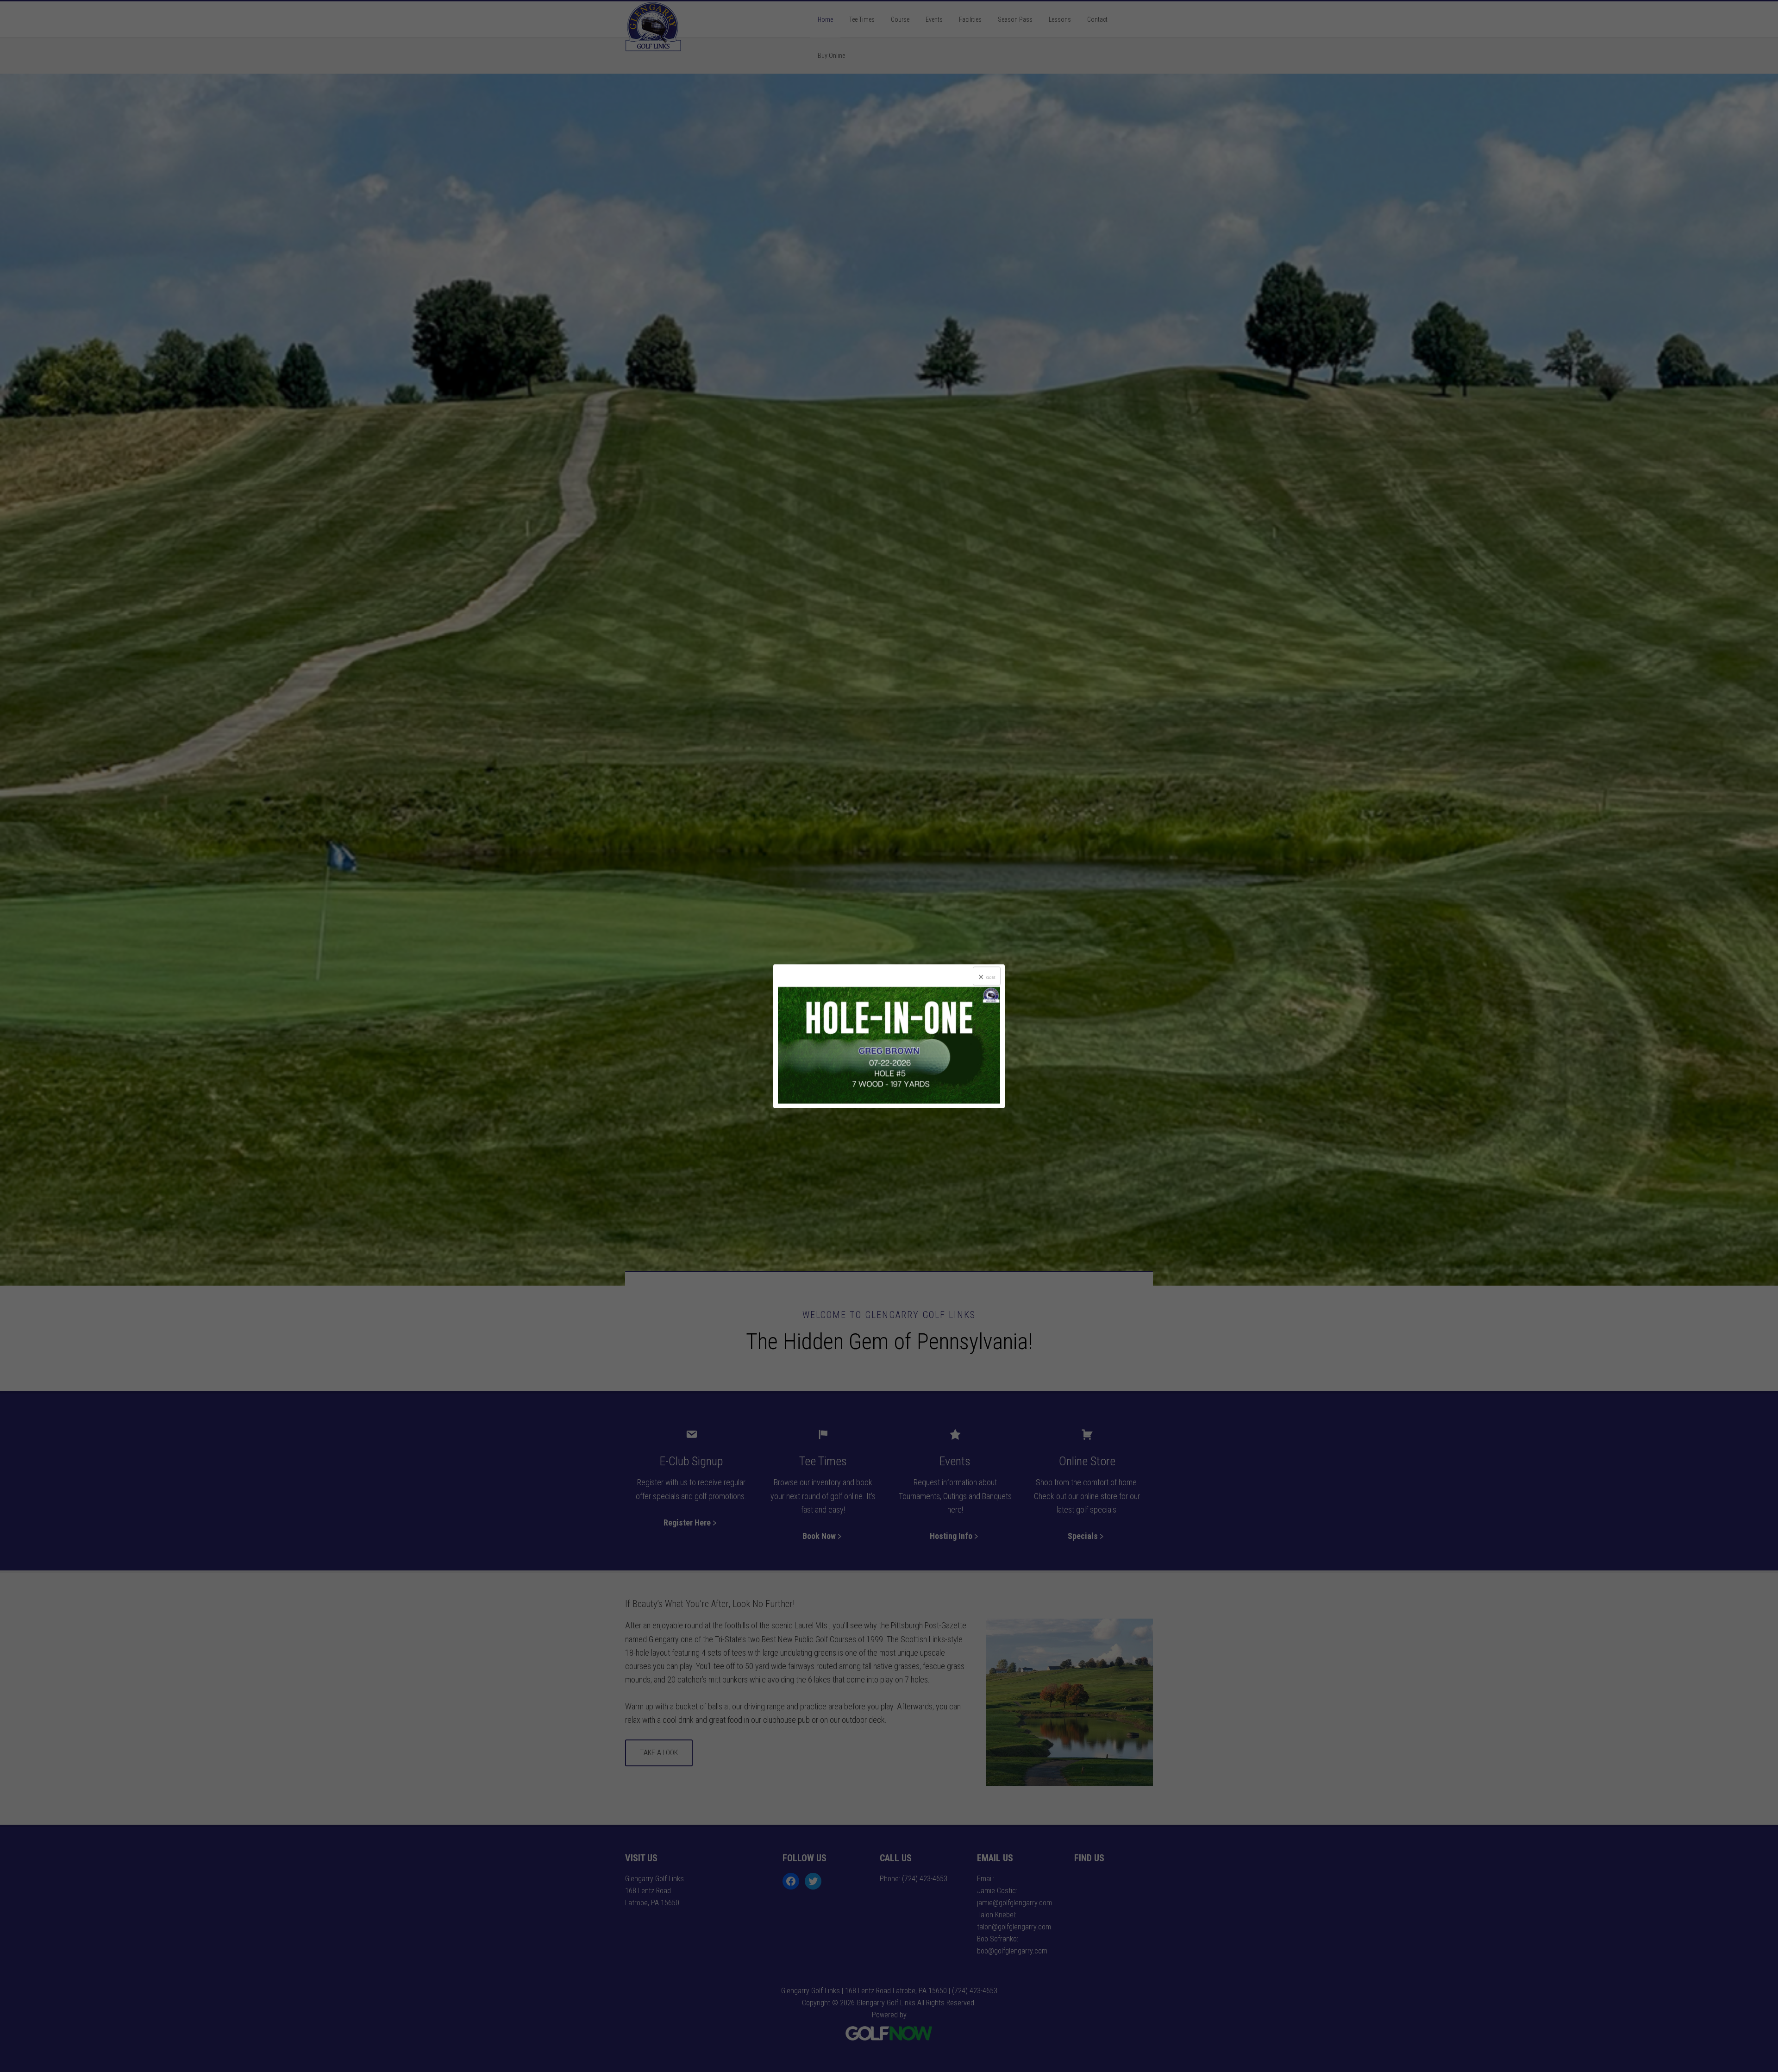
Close (991, 977)
